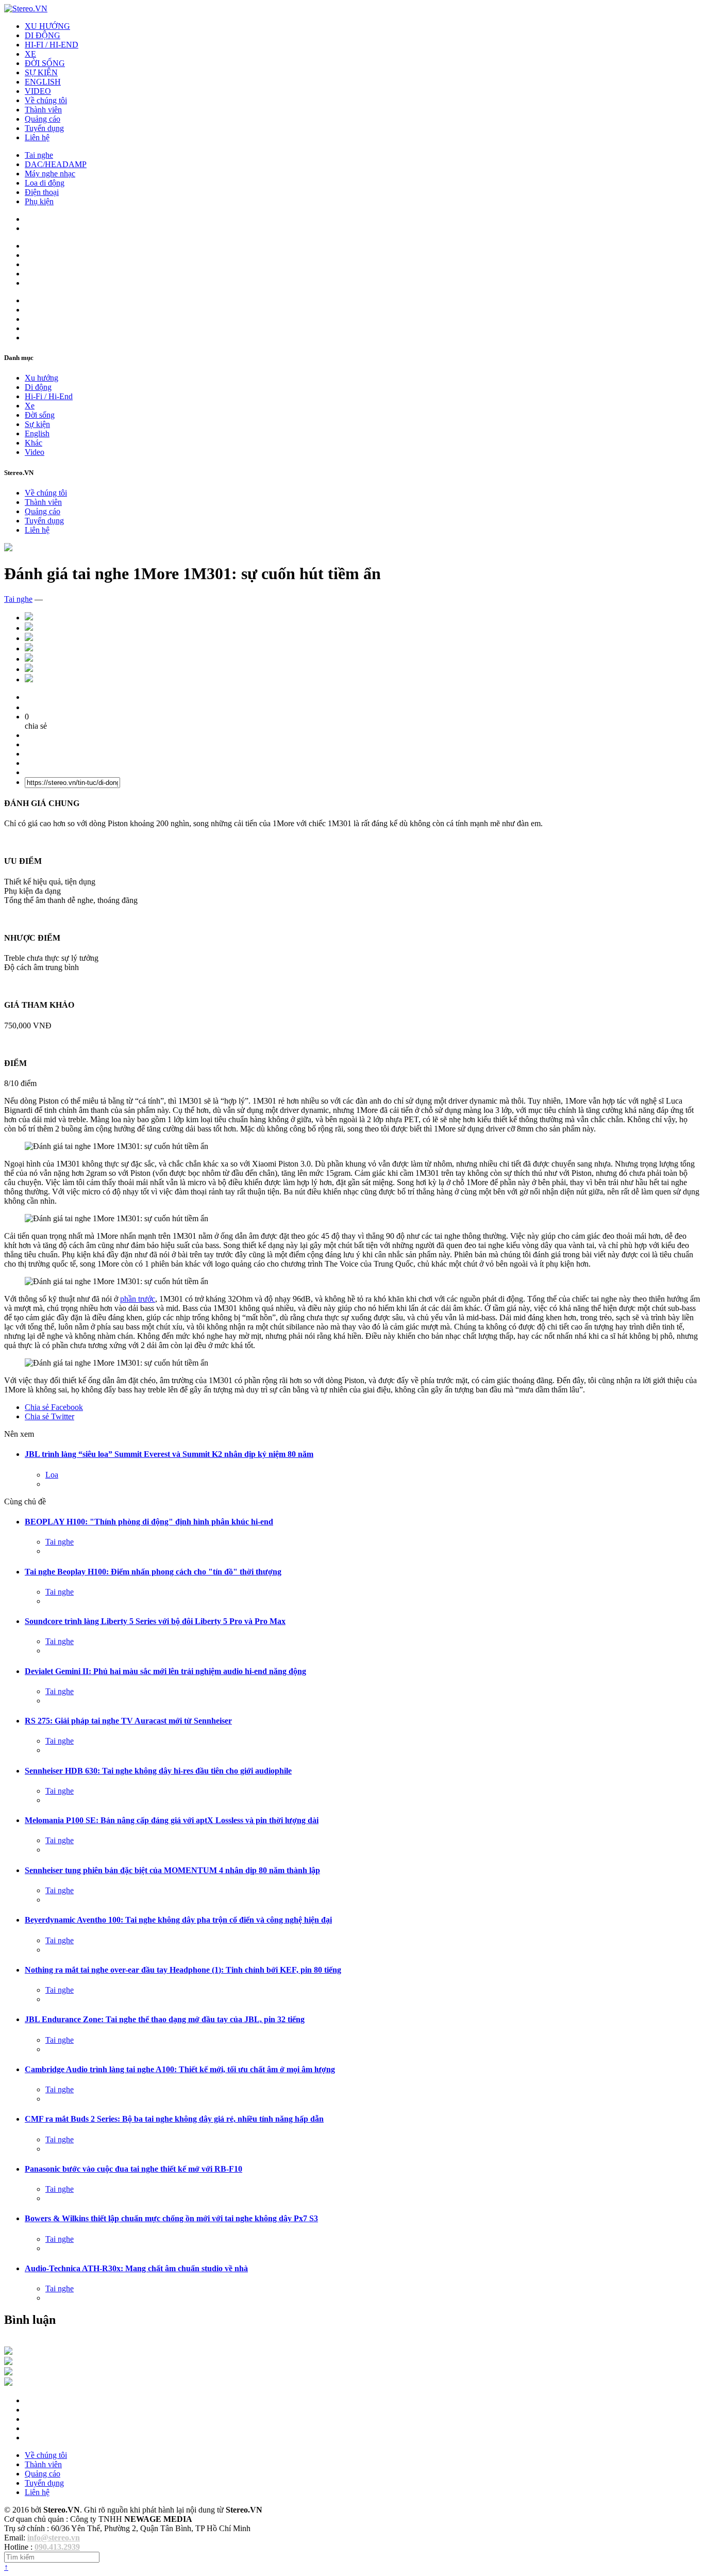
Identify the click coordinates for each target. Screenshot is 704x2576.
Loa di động (45, 183)
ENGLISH (43, 82)
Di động (38, 387)
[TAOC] (8, 2383)
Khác (33, 443)
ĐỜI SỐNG (45, 63)
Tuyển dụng (44, 128)
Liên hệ (37, 137)
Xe (30, 406)
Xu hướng (41, 378)
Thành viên (43, 110)
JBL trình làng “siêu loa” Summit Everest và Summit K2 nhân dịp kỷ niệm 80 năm (169, 1454)
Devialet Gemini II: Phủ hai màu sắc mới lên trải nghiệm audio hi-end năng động (165, 1671)
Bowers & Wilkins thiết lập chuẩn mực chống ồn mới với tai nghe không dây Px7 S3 (171, 2218)
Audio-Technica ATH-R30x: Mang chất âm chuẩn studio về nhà (136, 2268)
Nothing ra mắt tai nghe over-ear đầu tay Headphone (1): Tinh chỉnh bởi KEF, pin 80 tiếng (183, 1970)
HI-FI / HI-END (52, 45)
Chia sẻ (54, 1407)
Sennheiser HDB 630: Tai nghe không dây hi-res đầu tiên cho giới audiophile (158, 1771)
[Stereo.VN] (26, 9)
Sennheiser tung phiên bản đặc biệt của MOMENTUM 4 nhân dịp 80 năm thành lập (172, 1870)
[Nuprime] (8, 2373)
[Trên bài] (8, 548)
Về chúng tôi (46, 100)
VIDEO (38, 91)
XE (30, 54)
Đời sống (40, 415)
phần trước (138, 1299)
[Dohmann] (8, 2352)
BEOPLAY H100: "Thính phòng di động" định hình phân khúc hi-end (149, 1522)
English (37, 433)
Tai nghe (39, 155)
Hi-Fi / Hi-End (49, 396)
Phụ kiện (39, 201)
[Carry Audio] (8, 2362)
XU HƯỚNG (47, 26)
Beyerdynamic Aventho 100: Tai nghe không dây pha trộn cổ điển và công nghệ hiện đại (178, 1920)
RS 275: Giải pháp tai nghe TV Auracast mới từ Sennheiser (128, 1721)
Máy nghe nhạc (50, 174)
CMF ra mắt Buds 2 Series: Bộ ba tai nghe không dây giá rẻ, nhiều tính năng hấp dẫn (174, 2119)
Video (35, 452)
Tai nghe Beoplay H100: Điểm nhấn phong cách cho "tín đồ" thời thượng (153, 1572)
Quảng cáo (43, 119)
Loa (52, 1475)
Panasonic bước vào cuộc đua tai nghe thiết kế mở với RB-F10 (133, 2169)
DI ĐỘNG (43, 35)
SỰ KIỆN (41, 72)
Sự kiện (37, 424)
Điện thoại (42, 192)
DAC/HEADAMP (56, 164)
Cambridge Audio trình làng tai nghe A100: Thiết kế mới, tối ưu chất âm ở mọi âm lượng (180, 2069)
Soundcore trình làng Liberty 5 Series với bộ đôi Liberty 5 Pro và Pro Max (155, 1621)
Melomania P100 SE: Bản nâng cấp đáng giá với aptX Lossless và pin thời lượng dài (172, 1820)
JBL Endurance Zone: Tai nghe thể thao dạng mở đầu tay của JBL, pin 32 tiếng (165, 2019)
